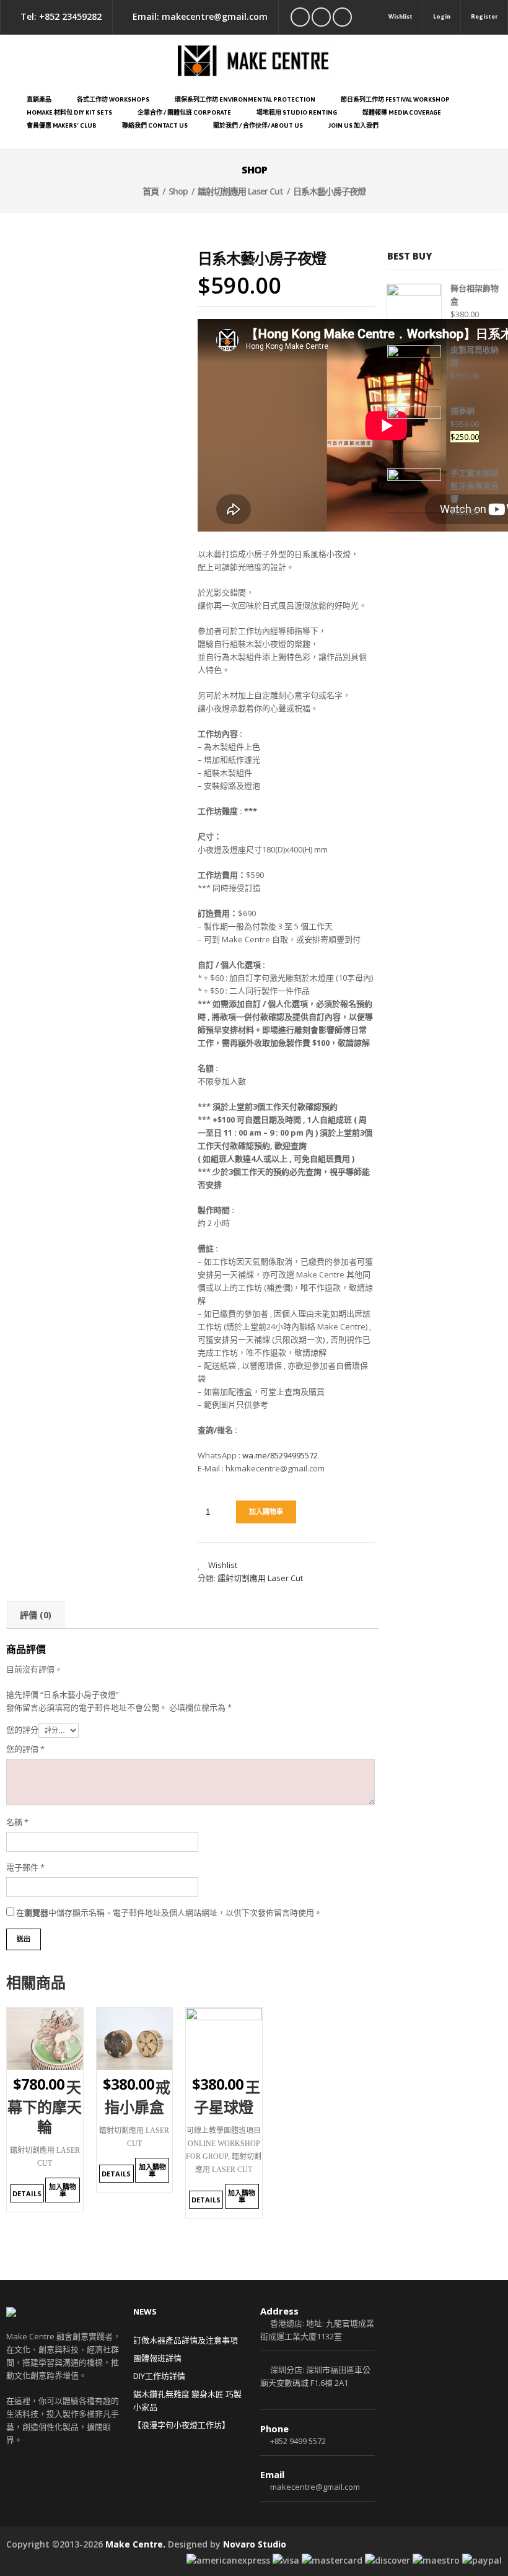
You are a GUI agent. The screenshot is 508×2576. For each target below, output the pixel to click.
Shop (178, 191)
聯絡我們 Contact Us (155, 125)
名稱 (17, 1822)
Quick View (63, 2061)
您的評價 (25, 1749)
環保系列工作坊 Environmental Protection (245, 99)
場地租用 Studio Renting (297, 112)
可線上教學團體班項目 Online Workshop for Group (223, 2144)
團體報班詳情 (157, 2358)
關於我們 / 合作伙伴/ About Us (258, 125)
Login (442, 16)
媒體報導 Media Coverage (402, 112)
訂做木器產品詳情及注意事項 (186, 2340)
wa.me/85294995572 (280, 1455)
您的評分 (22, 1730)
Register (484, 16)
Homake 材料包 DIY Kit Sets (69, 112)
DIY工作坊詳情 (159, 2376)
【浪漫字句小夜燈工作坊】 (182, 2425)
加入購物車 (266, 1512)
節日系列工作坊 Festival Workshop (395, 99)
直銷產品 (39, 99)
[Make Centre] (254, 61)
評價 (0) (36, 1615)
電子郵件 (25, 1867)
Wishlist (401, 16)
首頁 (151, 191)
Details (27, 2193)
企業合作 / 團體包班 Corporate (184, 112)
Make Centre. (135, 2544)
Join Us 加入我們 (353, 125)
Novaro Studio (255, 2544)
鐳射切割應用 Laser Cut (240, 191)
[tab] (36, 1615)
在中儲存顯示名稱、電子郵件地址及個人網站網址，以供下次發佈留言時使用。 (169, 1912)
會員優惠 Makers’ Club (62, 125)
